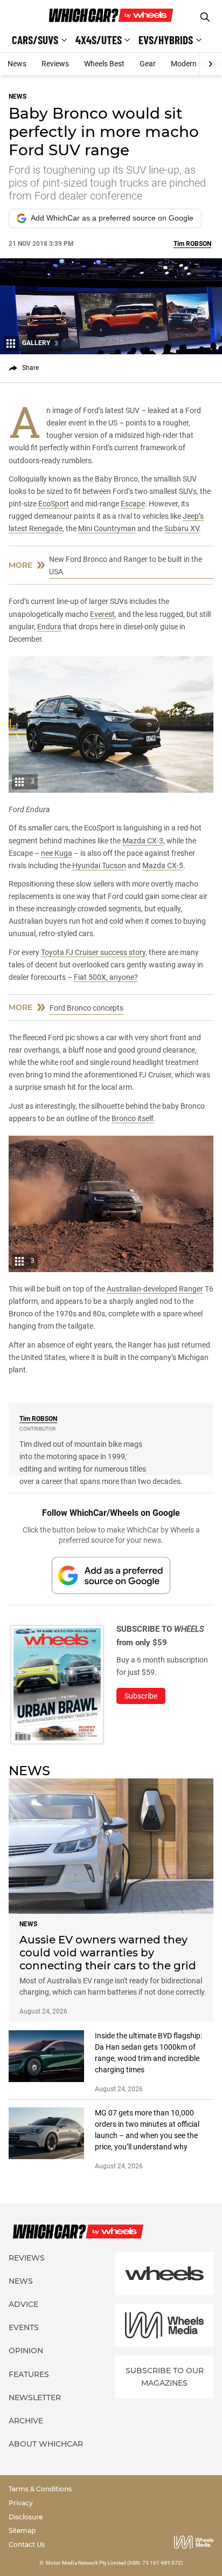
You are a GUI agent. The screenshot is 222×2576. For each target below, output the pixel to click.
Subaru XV (182, 528)
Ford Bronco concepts (86, 1008)
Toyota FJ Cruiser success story (93, 952)
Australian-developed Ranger (155, 1289)
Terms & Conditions (40, 2489)
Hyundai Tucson (99, 865)
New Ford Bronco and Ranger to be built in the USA (126, 565)
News (17, 64)
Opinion (26, 2351)
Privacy (21, 2503)
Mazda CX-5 (163, 865)
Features (29, 2374)
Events (24, 2327)
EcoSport (54, 504)
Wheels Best (104, 64)
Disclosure (26, 2517)
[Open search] (205, 17)
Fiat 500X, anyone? (106, 977)
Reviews (55, 64)
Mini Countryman (107, 528)
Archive (26, 2421)
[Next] (210, 64)
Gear (148, 64)
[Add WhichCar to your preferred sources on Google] (111, 1575)
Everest (102, 614)
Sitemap (22, 2530)
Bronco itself (133, 1118)
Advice (23, 2304)
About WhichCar (46, 2444)
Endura (49, 627)
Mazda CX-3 (143, 841)
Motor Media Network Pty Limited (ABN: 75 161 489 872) (115, 2563)
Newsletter (35, 2398)
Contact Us (27, 2544)
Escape (133, 504)
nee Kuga (57, 853)
